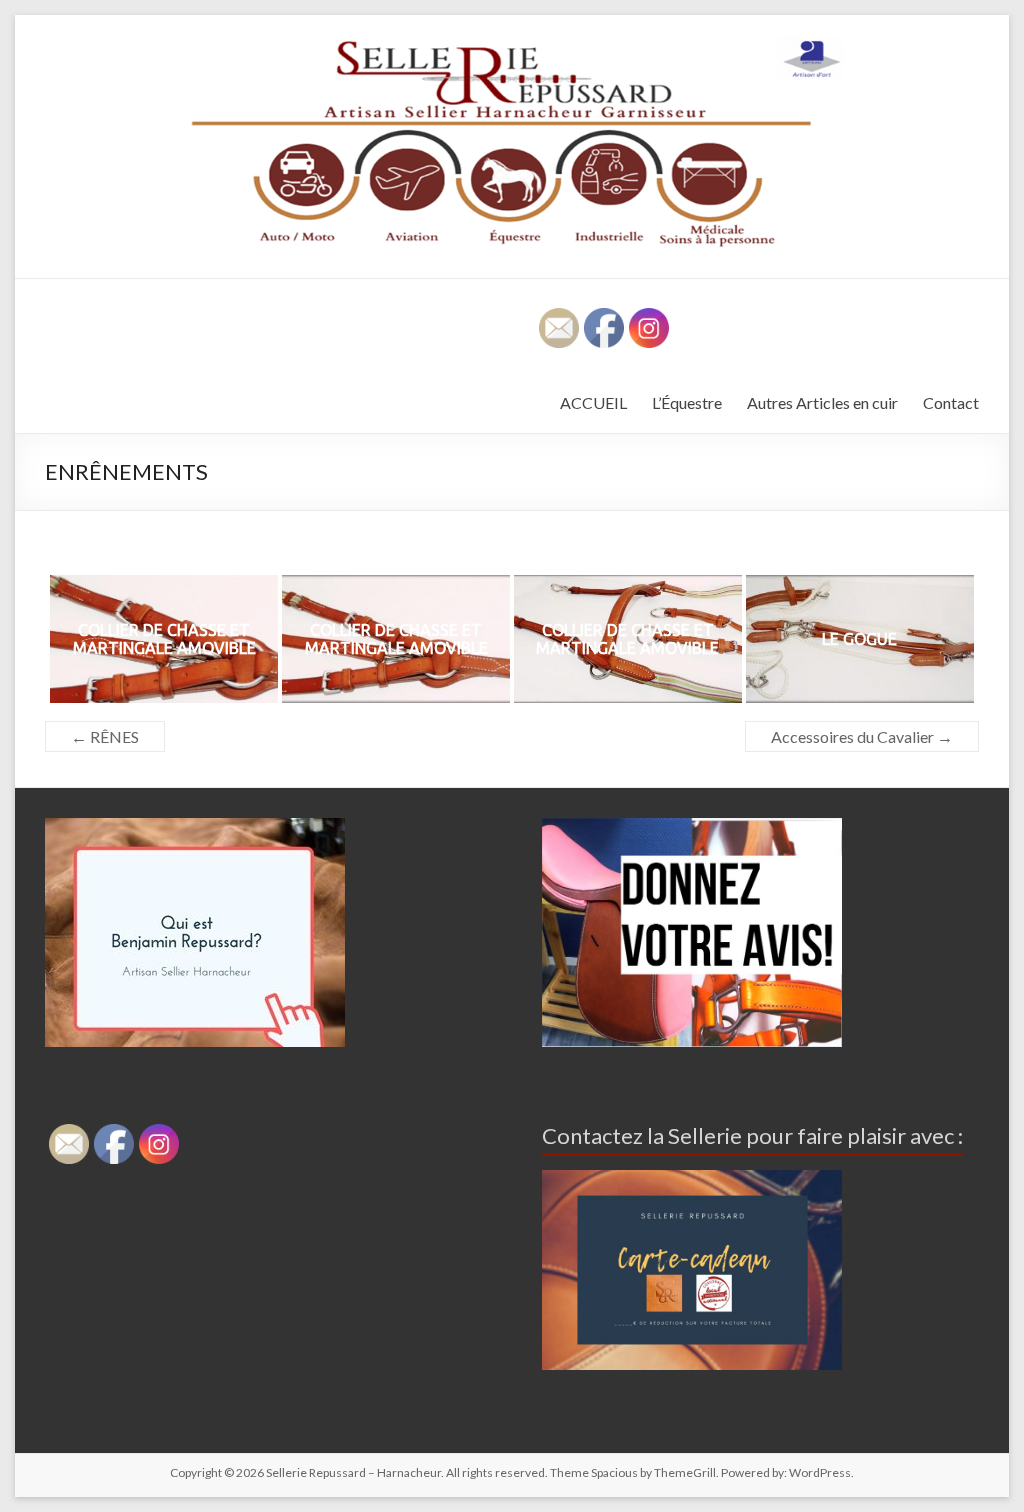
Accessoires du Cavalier (862, 736)
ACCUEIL (593, 402)
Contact (951, 402)
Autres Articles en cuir (822, 402)
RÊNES (105, 736)
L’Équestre (687, 402)
